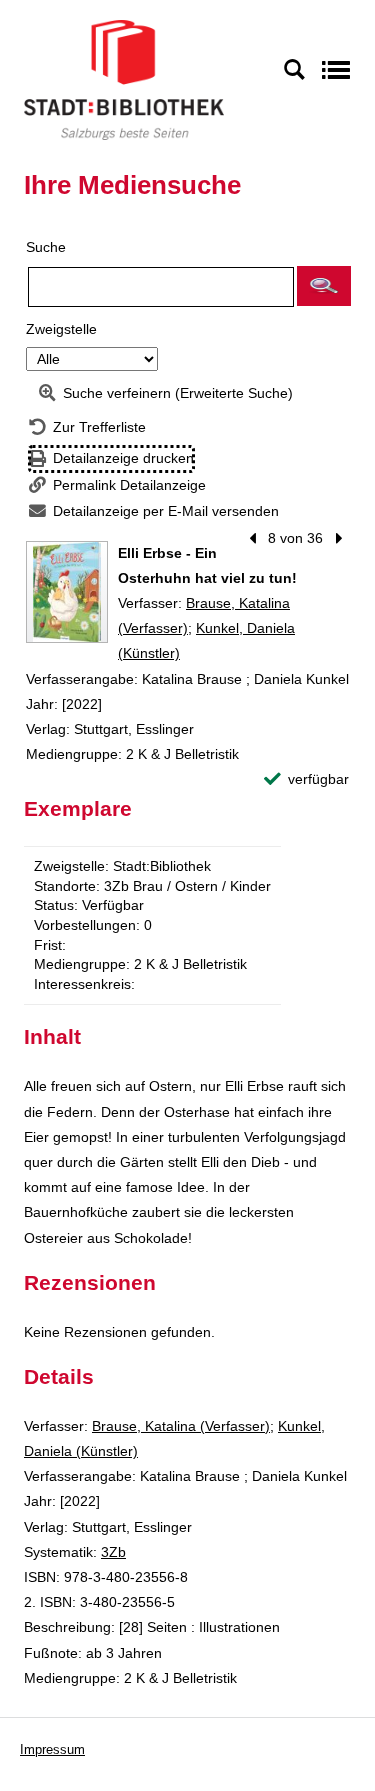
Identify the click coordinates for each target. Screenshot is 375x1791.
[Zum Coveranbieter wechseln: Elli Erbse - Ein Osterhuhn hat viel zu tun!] (67, 592)
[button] (324, 286)
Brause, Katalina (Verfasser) (181, 1426)
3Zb (113, 1552)
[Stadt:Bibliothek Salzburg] (124, 79)
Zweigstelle (61, 329)
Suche (46, 247)
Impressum (52, 1749)
